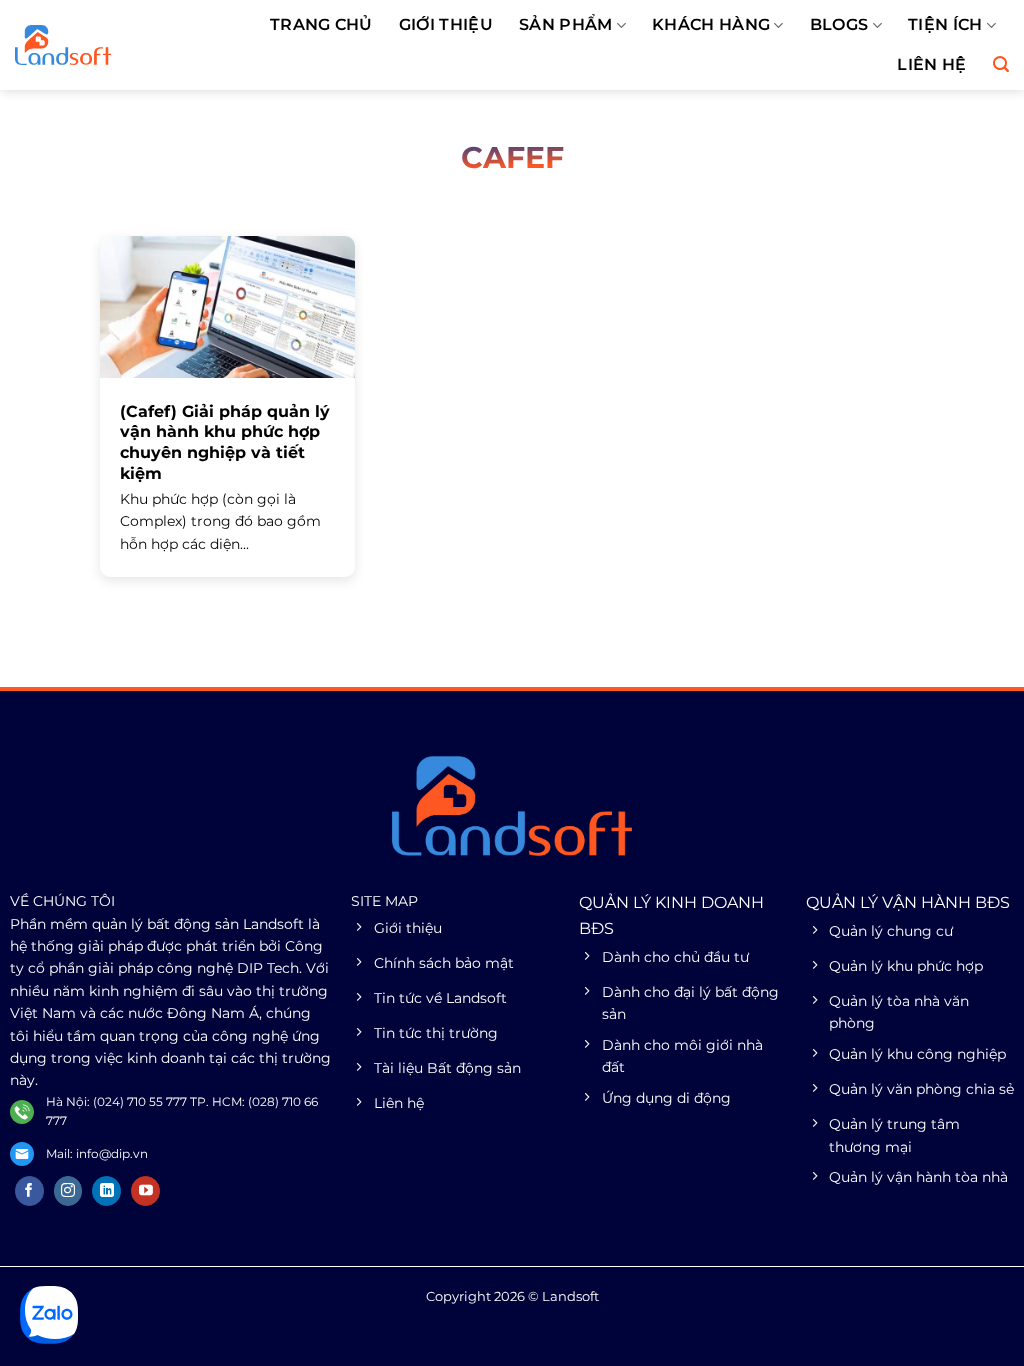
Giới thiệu (446, 24)
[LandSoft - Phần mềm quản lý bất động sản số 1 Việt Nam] (105, 45)
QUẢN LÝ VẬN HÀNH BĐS (908, 902)
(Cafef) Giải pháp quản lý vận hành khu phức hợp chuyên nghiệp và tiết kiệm (225, 442)
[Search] (1001, 64)
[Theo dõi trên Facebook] (29, 1191)
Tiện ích (945, 24)
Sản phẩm (566, 24)
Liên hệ (931, 64)
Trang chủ (321, 24)
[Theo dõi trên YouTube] (145, 1191)
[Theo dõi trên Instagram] (68, 1191)
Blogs (839, 24)
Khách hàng (711, 24)
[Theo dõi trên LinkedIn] (106, 1191)
